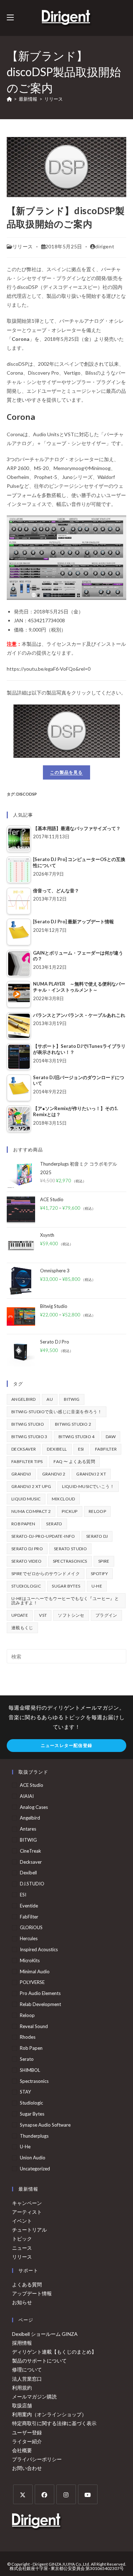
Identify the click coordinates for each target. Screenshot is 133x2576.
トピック (22, 2239)
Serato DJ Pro (27, 1549)
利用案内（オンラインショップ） (49, 2414)
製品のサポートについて (39, 2361)
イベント (22, 2221)
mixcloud (63, 1499)
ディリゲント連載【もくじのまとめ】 (54, 2352)
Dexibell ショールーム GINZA (45, 2334)
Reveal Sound (34, 2026)
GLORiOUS (31, 1927)
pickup (70, 1511)
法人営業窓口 (27, 2379)
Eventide (29, 1906)
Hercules (29, 1938)
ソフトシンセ (71, 1615)
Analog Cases (34, 1807)
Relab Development (40, 2004)
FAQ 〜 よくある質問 (74, 1461)
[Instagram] (66, 2494)
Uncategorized (35, 2169)
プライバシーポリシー (37, 2459)
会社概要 (22, 2450)
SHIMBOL (30, 2070)
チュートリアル (29, 2230)
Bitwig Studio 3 (29, 1437)
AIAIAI (27, 1796)
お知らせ (22, 2302)
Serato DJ (97, 1536)
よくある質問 (27, 2284)
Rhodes (28, 2037)
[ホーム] (9, 99)
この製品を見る (66, 772)
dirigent (105, 246)
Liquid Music (26, 1499)
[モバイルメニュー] (10, 18)
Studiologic (26, 1586)
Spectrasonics (70, 1561)
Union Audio (33, 2158)
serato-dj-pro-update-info (43, 1536)
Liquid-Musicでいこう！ (88, 1486)
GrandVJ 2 (54, 1474)
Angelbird (24, 1399)
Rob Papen (23, 1524)
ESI (81, 1449)
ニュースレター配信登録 (66, 1745)
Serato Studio (70, 1549)
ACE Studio (32, 1785)
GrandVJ (21, 1474)
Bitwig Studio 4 (77, 1437)
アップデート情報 (32, 2293)
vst (43, 1615)
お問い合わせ (27, 2468)
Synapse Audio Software (45, 2125)
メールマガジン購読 (34, 2396)
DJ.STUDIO (32, 1884)
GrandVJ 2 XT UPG (31, 1486)
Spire (104, 1561)
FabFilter (106, 1449)
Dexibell (57, 1449)
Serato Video (27, 1561)
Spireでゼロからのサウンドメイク (46, 1574)
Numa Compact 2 (31, 1511)
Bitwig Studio (28, 1424)
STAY (25, 2092)
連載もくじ (22, 1628)
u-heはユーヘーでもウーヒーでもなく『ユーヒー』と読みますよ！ (65, 1601)
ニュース (22, 2248)
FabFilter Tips (27, 1461)
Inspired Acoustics (39, 1949)
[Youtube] (88, 2494)
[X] (23, 2494)
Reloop (97, 1511)
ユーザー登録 (27, 2432)
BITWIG (72, 1399)
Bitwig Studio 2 (73, 1424)
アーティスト (27, 2212)
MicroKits (30, 1960)
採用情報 (22, 2343)
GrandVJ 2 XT (91, 1474)
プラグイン (106, 1615)
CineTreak (31, 1851)
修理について (27, 2369)
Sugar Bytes (66, 1586)
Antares (28, 1829)
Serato (54, 1524)
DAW (111, 1437)
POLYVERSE (32, 1982)
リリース (54, 99)
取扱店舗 (22, 2405)
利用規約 (22, 2388)
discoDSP (27, 794)
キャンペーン (27, 2203)
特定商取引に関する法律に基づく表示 (54, 2423)
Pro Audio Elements (40, 1993)
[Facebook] (45, 2494)
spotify (99, 1574)
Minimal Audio (35, 1971)
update (20, 1615)
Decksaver (24, 1449)
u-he (97, 1586)
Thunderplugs (34, 2136)
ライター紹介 (27, 2441)
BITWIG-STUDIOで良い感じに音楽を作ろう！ (57, 1412)
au (50, 1399)
